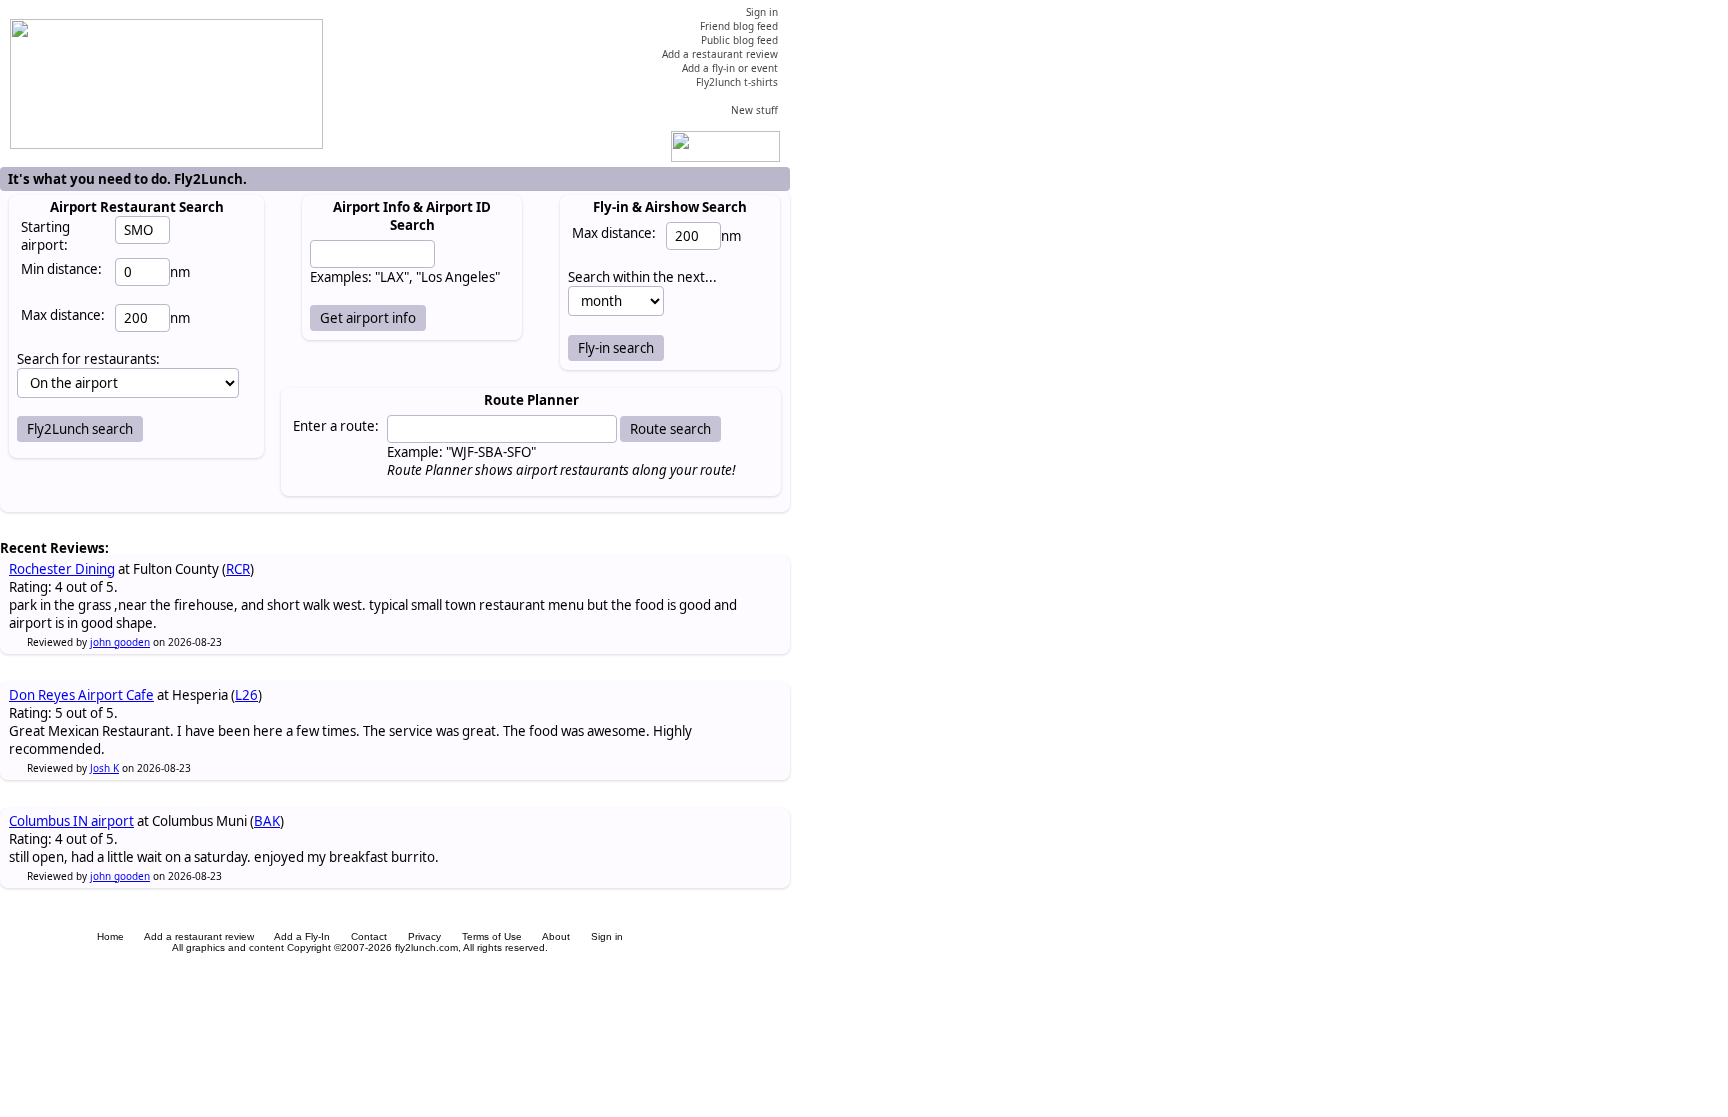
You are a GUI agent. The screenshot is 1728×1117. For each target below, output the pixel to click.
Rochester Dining (62, 569)
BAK (267, 821)
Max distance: (63, 315)
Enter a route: (336, 426)
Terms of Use (492, 936)
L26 (246, 695)
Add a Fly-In (302, 936)
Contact (369, 936)
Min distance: (61, 269)
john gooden (120, 642)
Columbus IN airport (71, 821)
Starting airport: (45, 236)
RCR (238, 569)
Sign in (607, 936)
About (556, 936)
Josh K (104, 768)
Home (110, 936)
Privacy (424, 936)
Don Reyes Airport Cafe (81, 695)
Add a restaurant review (199, 936)
